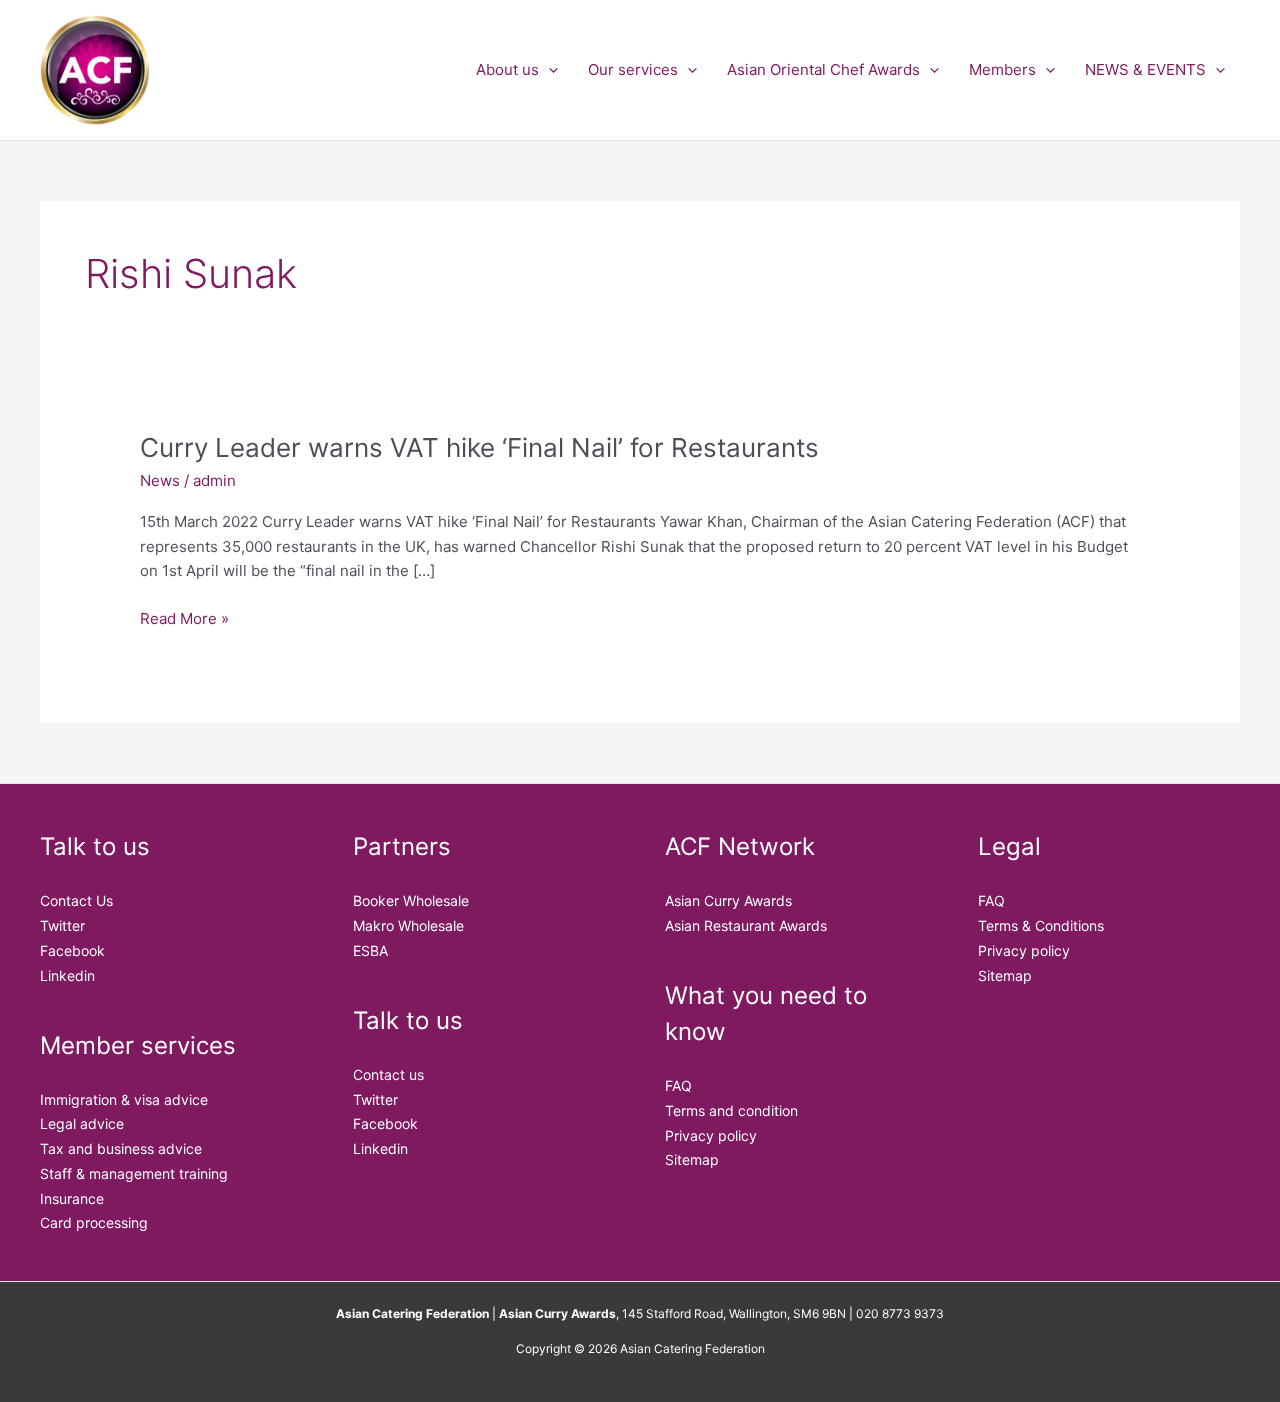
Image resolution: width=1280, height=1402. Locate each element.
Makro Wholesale (408, 925)
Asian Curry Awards (728, 900)
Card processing (94, 1222)
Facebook (72, 950)
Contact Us (76, 900)
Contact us (388, 1074)
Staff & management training (134, 1173)
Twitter (62, 925)
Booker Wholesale (411, 900)
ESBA (370, 950)
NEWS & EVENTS (1145, 69)
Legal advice (82, 1123)
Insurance (72, 1198)
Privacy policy (711, 1135)
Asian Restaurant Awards (746, 925)
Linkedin (67, 975)
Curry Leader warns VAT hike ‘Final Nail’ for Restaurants (479, 447)
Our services (633, 69)
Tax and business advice (121, 1148)
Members (1002, 69)
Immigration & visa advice (124, 1099)
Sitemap (692, 1159)
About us (507, 69)
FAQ (678, 1085)
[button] (548, 70)
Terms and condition (731, 1110)
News (160, 480)
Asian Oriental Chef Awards (823, 69)
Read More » (184, 619)
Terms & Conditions (1041, 925)
